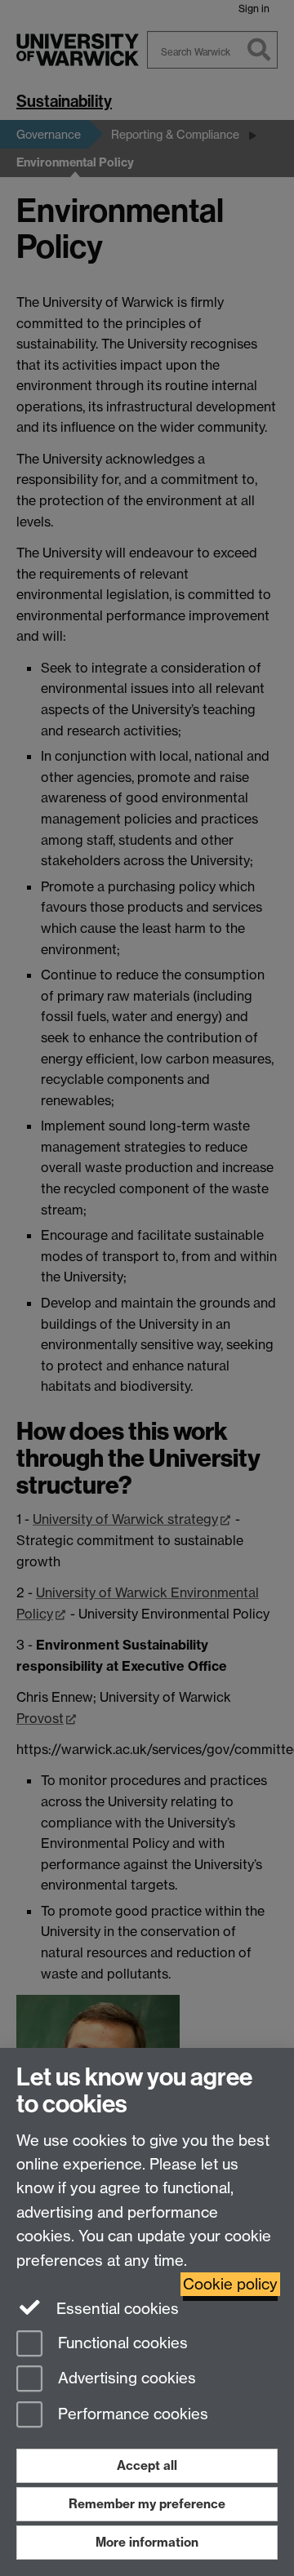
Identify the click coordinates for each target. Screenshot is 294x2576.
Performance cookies (131, 2415)
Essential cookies (116, 2309)
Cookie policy (230, 2284)
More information (147, 2542)
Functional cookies (121, 2343)
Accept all (147, 2465)
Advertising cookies (125, 2379)
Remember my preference (147, 2504)
